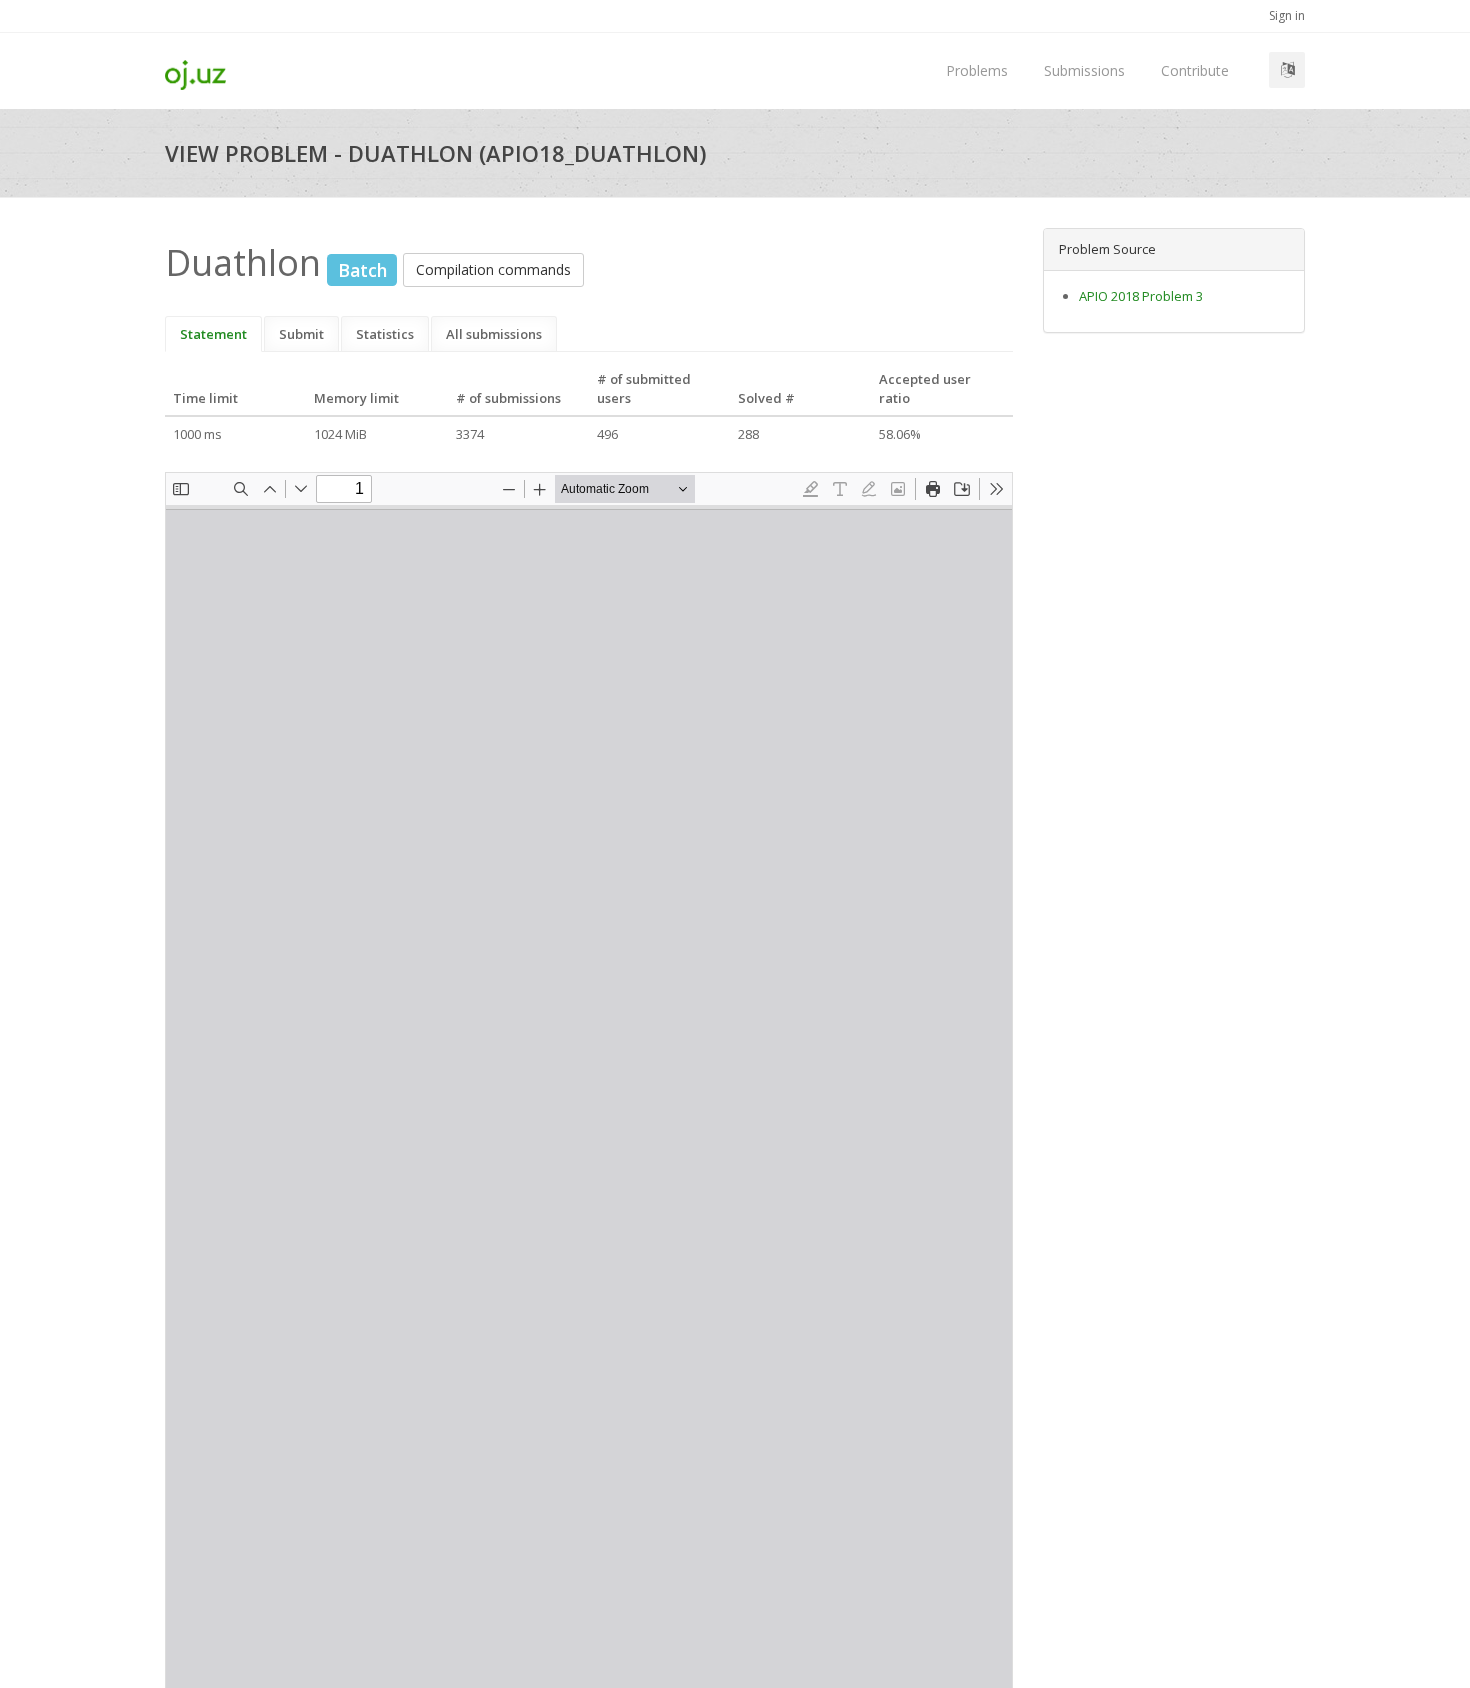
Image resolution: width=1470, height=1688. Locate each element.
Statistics (385, 334)
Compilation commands (493, 269)
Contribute (1195, 70)
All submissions (494, 334)
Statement (213, 334)
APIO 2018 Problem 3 (1141, 296)
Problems (977, 70)
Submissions (1084, 70)
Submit (301, 334)
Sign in (1287, 15)
